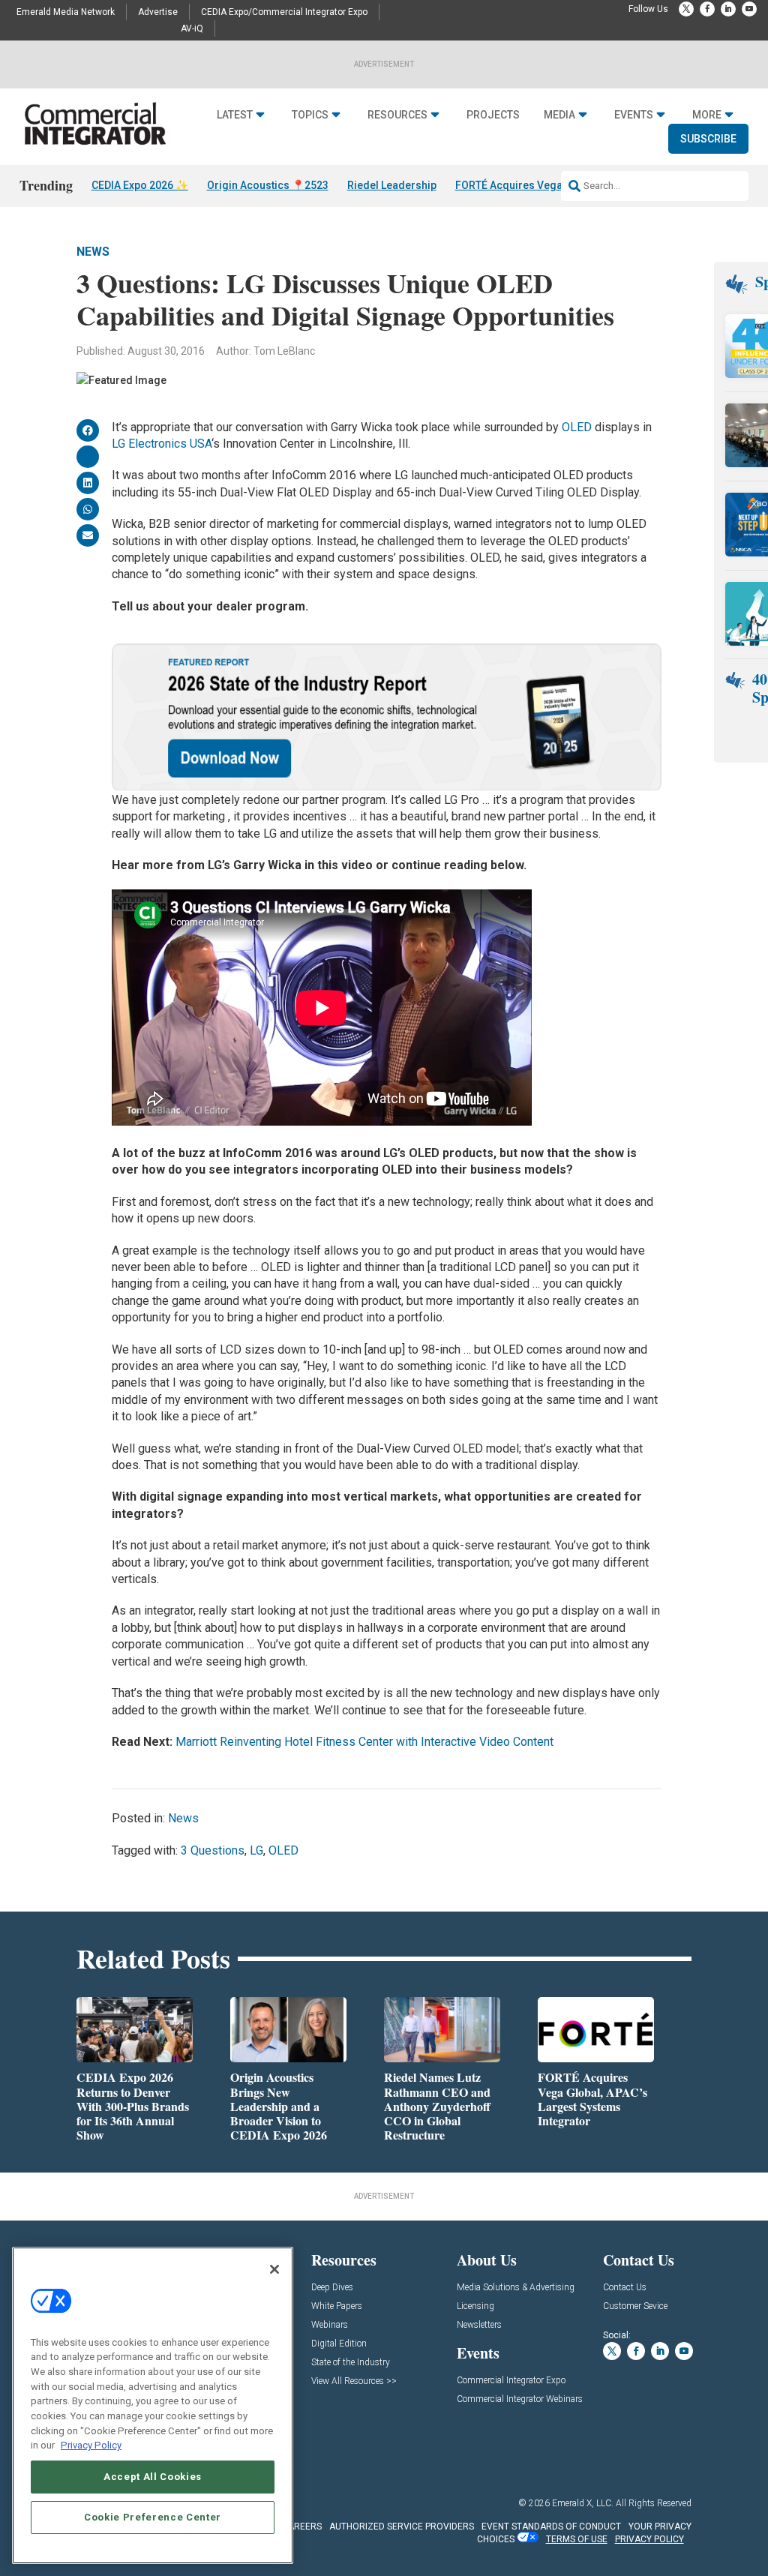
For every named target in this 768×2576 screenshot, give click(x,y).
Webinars (330, 2325)
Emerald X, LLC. (583, 2503)
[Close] (274, 2269)
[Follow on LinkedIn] (728, 9)
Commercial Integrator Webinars (520, 2399)
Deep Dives (332, 2288)
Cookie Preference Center (153, 2517)
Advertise (158, 12)
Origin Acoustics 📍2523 (268, 185)
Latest (235, 115)
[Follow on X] (686, 9)
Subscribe (708, 139)
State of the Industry (351, 2363)
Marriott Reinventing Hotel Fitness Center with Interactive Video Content (364, 1742)
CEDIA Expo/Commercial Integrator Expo (284, 12)
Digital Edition (339, 2344)
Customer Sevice (635, 2306)
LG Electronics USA (162, 444)
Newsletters (479, 2325)
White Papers (337, 2306)
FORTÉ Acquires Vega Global (526, 185)
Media (559, 115)
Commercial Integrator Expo (511, 2381)
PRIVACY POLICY (649, 2539)
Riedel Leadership (392, 185)
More (707, 115)
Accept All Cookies (153, 2477)
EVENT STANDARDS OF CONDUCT (551, 2527)
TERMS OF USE (577, 2539)
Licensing (475, 2306)
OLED (577, 427)
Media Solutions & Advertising (516, 2288)
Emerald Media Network (66, 12)
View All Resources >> (354, 2381)
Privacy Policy (91, 2445)
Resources (397, 115)
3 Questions (213, 1850)
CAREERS (302, 2527)
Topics (310, 115)
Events (634, 115)
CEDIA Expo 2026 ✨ (140, 185)
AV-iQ (192, 28)
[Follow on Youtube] (749, 9)
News (93, 252)
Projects (493, 115)
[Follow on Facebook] (707, 9)
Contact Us (625, 2288)
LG (256, 1850)
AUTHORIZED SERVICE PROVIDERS (402, 2527)
